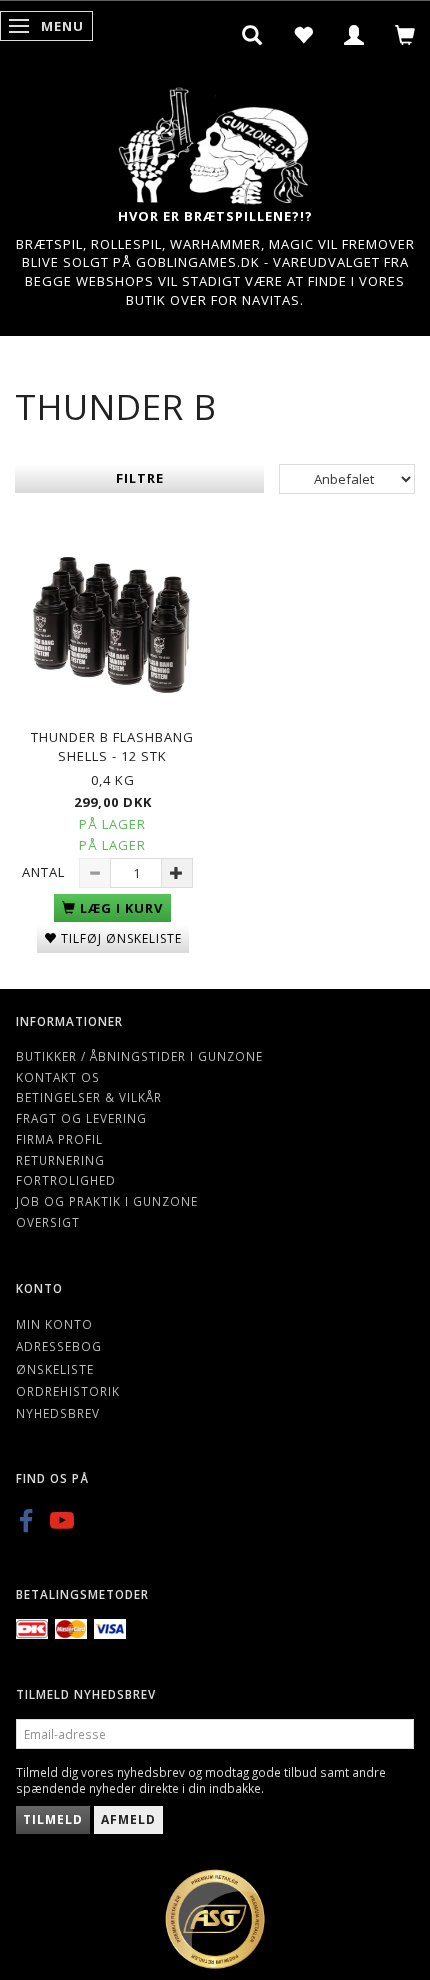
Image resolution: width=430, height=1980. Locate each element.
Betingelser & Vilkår (89, 1097)
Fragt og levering (81, 1118)
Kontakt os (58, 1077)
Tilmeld (53, 1819)
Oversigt (48, 1222)
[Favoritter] (303, 35)
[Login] (354, 35)
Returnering (60, 1160)
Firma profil (59, 1139)
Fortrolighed (66, 1180)
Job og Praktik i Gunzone (107, 1201)
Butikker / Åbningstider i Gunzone (139, 1056)
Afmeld (128, 1819)
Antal (45, 872)
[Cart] (405, 35)
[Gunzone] (215, 140)
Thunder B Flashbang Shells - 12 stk (112, 746)
